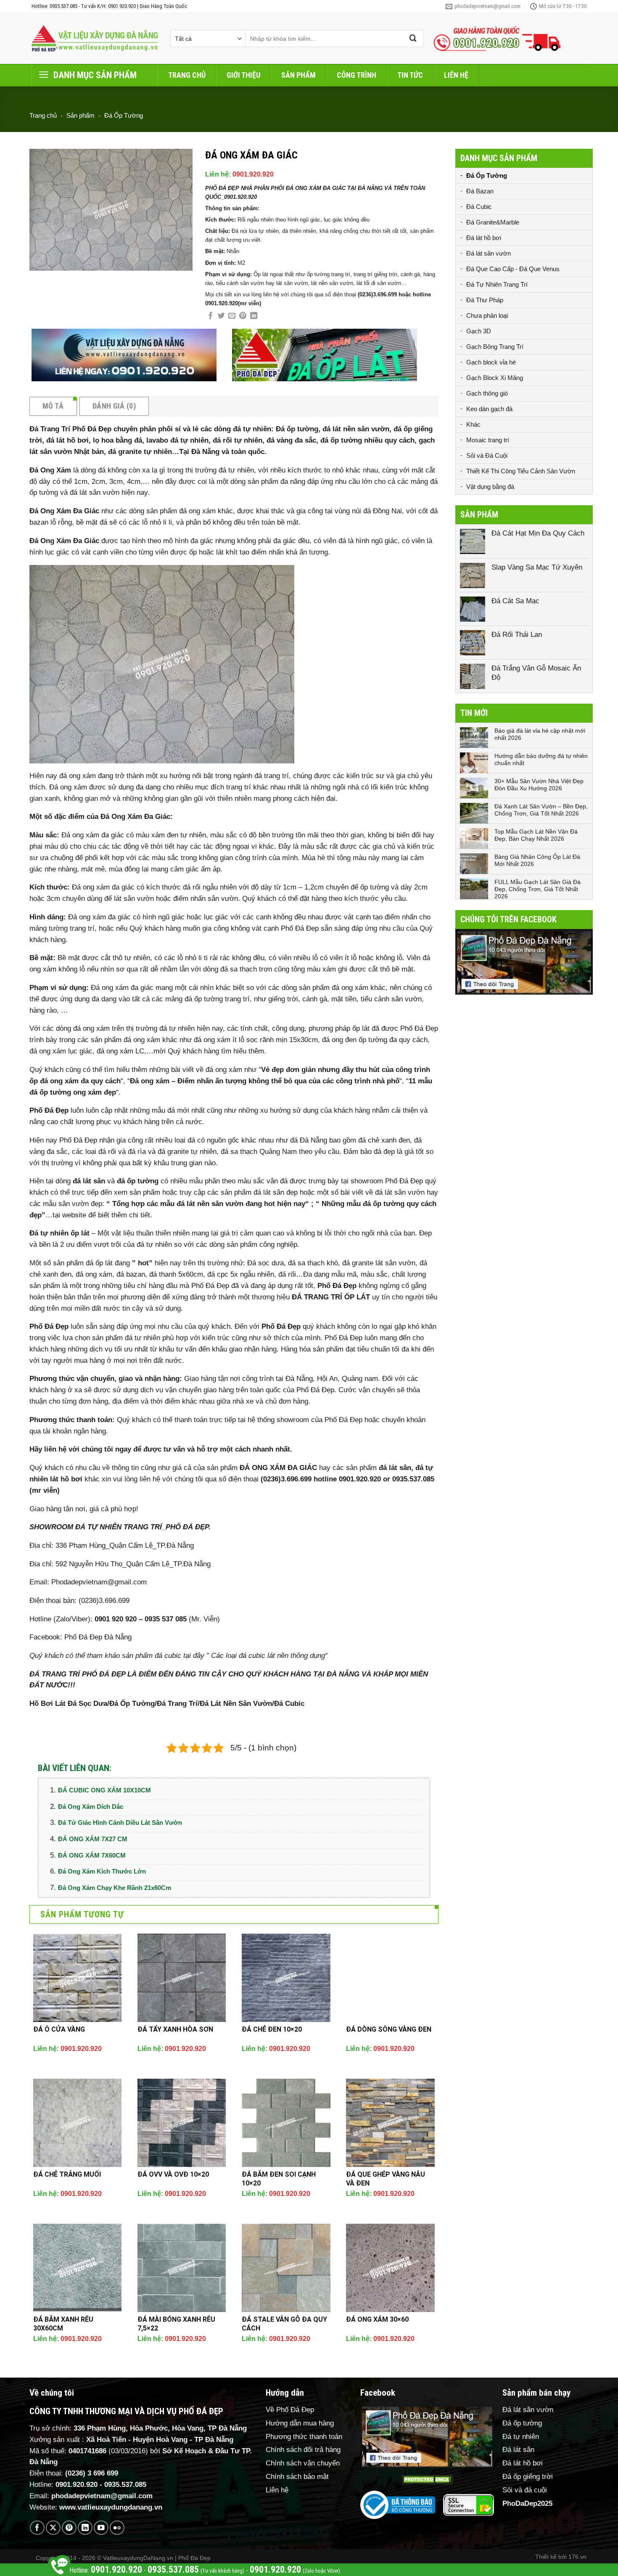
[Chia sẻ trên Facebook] (210, 316)
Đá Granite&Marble (493, 222)
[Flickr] (117, 2528)
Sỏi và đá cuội (525, 2490)
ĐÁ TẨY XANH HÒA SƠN (175, 2029)
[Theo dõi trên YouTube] (101, 2528)
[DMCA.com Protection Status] (427, 2480)
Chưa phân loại (487, 315)
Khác (473, 424)
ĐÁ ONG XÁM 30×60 (377, 2319)
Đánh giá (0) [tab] (114, 406)
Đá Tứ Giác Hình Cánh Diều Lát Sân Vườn (120, 1822)
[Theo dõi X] (53, 2528)
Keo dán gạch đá (489, 409)
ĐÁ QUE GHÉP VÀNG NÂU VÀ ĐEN (386, 2179)
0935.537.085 (125, 2485)
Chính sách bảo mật (297, 2477)
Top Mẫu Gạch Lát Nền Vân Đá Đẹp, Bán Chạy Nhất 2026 (536, 835)
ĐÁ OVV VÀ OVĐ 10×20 (173, 2174)
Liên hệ (456, 75)
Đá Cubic (479, 207)
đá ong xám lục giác (61, 1051)
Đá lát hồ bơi (484, 238)
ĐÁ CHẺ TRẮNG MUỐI (67, 2174)
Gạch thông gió (487, 393)
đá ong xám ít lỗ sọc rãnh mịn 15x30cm (256, 1040)
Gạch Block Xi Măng (495, 378)
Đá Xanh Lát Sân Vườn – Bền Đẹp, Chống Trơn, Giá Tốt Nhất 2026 (541, 810)
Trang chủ (187, 75)
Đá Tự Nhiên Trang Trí (497, 284)
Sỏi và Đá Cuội (487, 455)
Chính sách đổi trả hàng (303, 2450)
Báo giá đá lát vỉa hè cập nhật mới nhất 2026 (540, 734)
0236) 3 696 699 (93, 2473)
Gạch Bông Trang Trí (495, 347)
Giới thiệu (243, 75)
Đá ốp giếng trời (528, 2477)
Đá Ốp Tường (124, 115)
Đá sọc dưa (265, 1263)
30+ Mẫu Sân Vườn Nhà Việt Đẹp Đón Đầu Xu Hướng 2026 (539, 785)
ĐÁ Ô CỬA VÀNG (59, 2029)
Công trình (357, 75)
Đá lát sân (518, 2450)
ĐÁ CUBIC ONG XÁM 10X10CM (104, 1790)
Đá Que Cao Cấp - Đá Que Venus (513, 269)
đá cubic (168, 1656)
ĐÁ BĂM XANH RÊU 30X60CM (63, 2324)
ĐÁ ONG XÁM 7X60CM (92, 1855)
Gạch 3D (479, 331)
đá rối (192, 887)
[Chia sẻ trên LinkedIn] (254, 316)
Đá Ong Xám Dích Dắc (91, 1807)
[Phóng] (41, 260)
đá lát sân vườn (95, 492)
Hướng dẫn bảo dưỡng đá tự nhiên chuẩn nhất (541, 759)
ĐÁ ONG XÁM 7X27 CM (93, 1839)
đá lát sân (89, 1181)
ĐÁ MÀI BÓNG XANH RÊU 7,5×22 (176, 2324)
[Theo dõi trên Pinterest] (69, 2528)
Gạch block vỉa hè (491, 362)
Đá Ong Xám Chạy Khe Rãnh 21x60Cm (115, 1888)
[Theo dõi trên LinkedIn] (85, 2528)
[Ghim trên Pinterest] (243, 316)
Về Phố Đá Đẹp (290, 2410)
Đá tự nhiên (521, 2437)
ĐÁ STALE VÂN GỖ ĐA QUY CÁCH (284, 2324)
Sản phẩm (298, 75)
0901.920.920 (253, 174)
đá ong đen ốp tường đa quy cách (375, 1040)
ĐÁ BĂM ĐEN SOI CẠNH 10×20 (279, 2179)
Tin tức (410, 75)
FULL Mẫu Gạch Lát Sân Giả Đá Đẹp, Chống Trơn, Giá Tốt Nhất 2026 (537, 889)
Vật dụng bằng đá (490, 487)
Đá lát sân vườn (489, 253)
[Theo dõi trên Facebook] (37, 2528)
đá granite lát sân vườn (379, 1263)
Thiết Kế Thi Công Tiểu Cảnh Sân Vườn (521, 471)
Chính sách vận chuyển (303, 2463)
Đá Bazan (480, 191)
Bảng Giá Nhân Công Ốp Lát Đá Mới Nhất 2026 (537, 860)
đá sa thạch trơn (246, 969)
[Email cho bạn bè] (232, 316)
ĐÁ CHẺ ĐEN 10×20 (272, 2029)
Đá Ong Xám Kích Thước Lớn (102, 1871)
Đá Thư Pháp (485, 300)
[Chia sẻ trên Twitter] (221, 316)
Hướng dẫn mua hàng (300, 2423)
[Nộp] (413, 38)
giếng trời (283, 999)
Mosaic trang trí (488, 440)
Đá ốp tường (522, 2423)
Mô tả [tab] (53, 406)
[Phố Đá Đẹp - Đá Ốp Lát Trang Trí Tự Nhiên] (95, 39)
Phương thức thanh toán (304, 2437)
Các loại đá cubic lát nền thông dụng (268, 1656)
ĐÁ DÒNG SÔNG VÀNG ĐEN (389, 2029)
